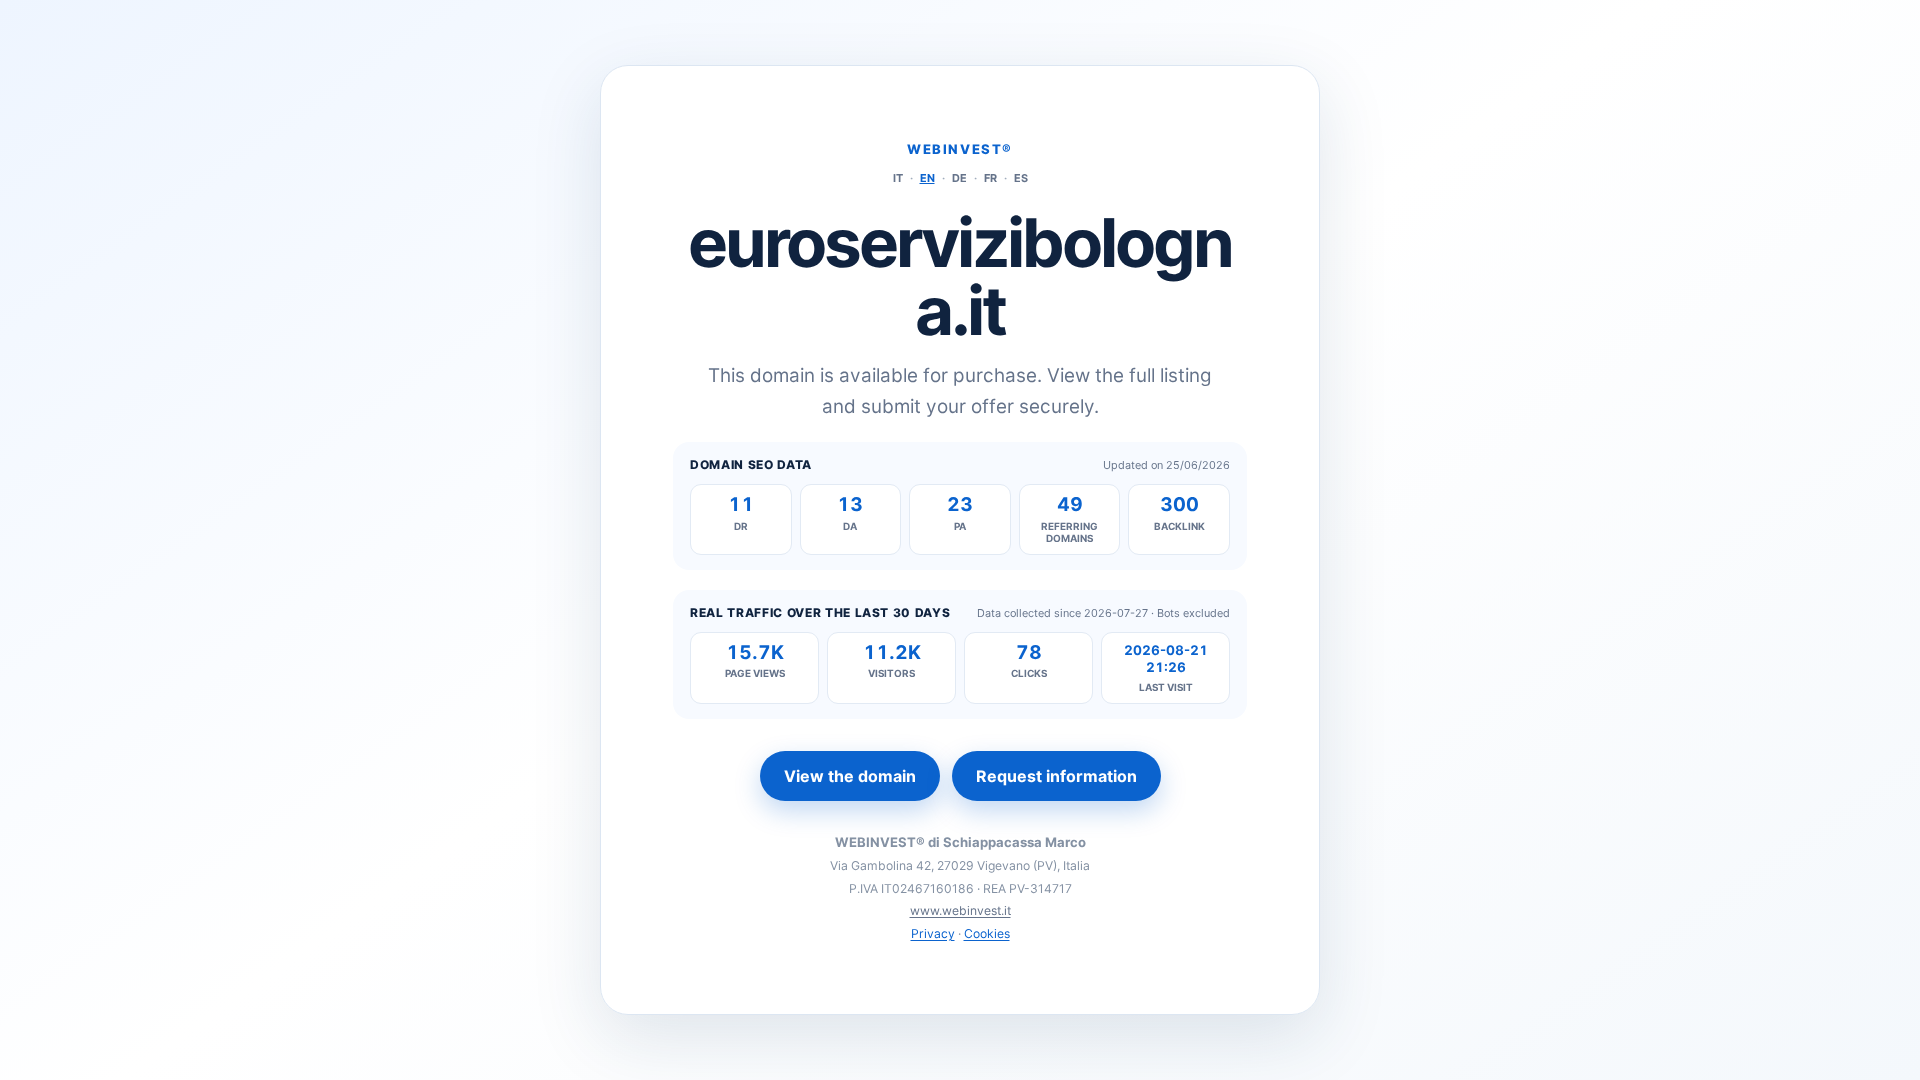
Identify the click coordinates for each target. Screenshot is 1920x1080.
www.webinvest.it (960, 910)
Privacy (933, 933)
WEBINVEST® (960, 149)
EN (927, 178)
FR (990, 178)
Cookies (987, 933)
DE (959, 178)
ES (1021, 178)
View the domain (850, 776)
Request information (1056, 776)
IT (898, 178)
